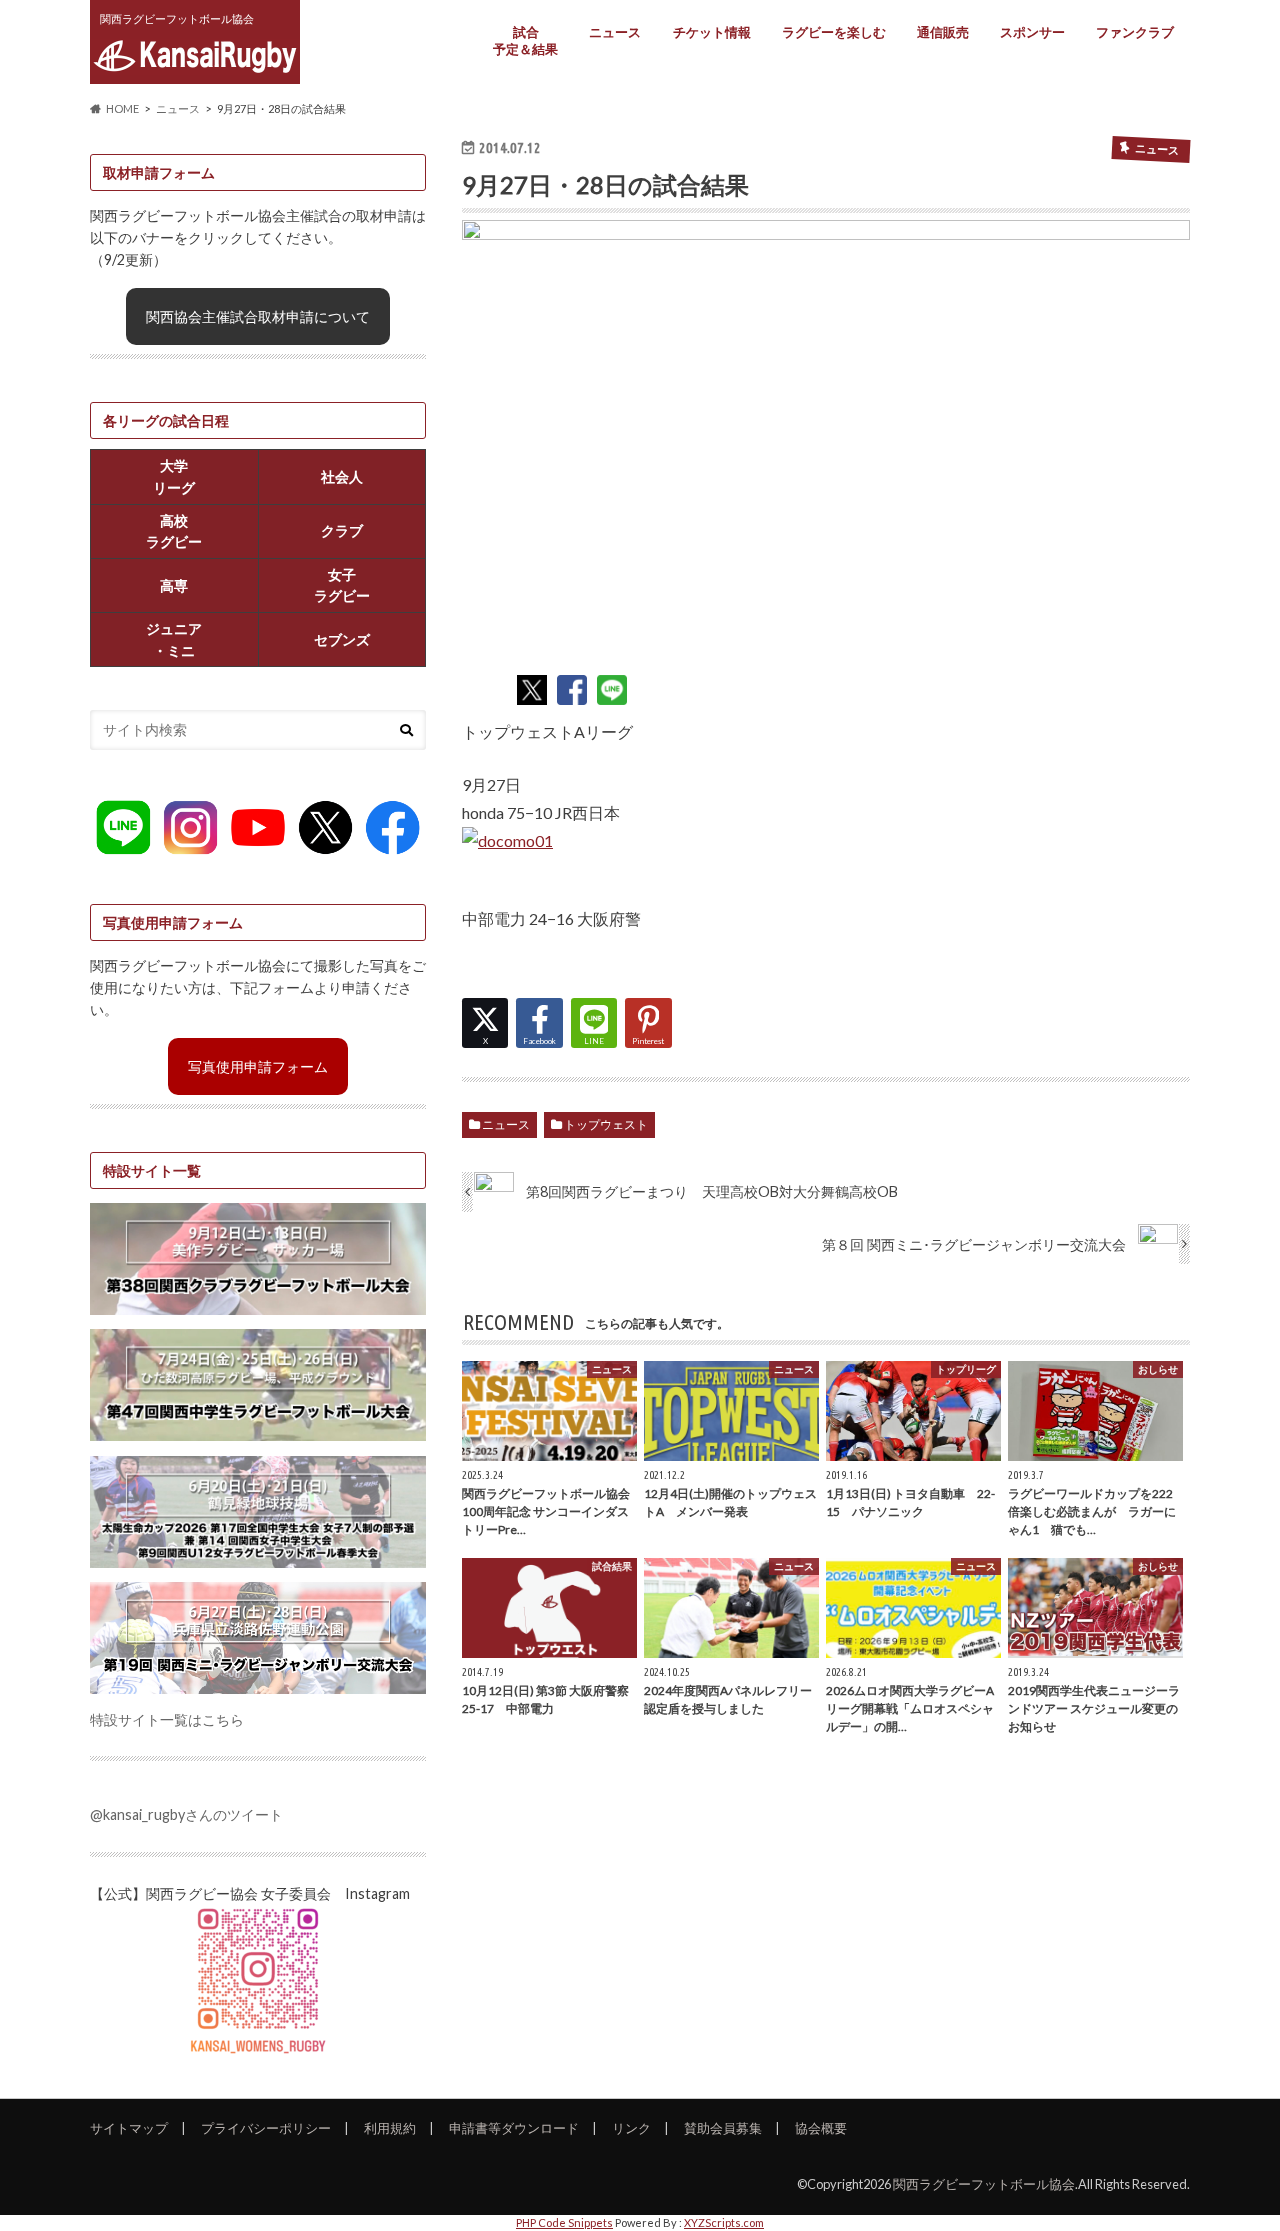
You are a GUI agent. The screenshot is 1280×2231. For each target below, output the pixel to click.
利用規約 (390, 2128)
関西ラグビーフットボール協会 (984, 2184)
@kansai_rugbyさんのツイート (186, 1814)
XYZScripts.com (724, 2222)
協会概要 (821, 2128)
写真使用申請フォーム (258, 1066)
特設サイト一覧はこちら (167, 1719)
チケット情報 (712, 32)
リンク (631, 2128)
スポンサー (1032, 32)
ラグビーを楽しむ (834, 32)
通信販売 (943, 32)
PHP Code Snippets (564, 2222)
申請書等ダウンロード (514, 2128)
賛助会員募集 (723, 2128)
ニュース (615, 32)
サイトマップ (129, 2128)
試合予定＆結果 (525, 40)
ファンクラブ (1135, 32)
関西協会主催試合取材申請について (258, 316)
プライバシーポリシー (266, 2128)
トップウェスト (606, 1124)
